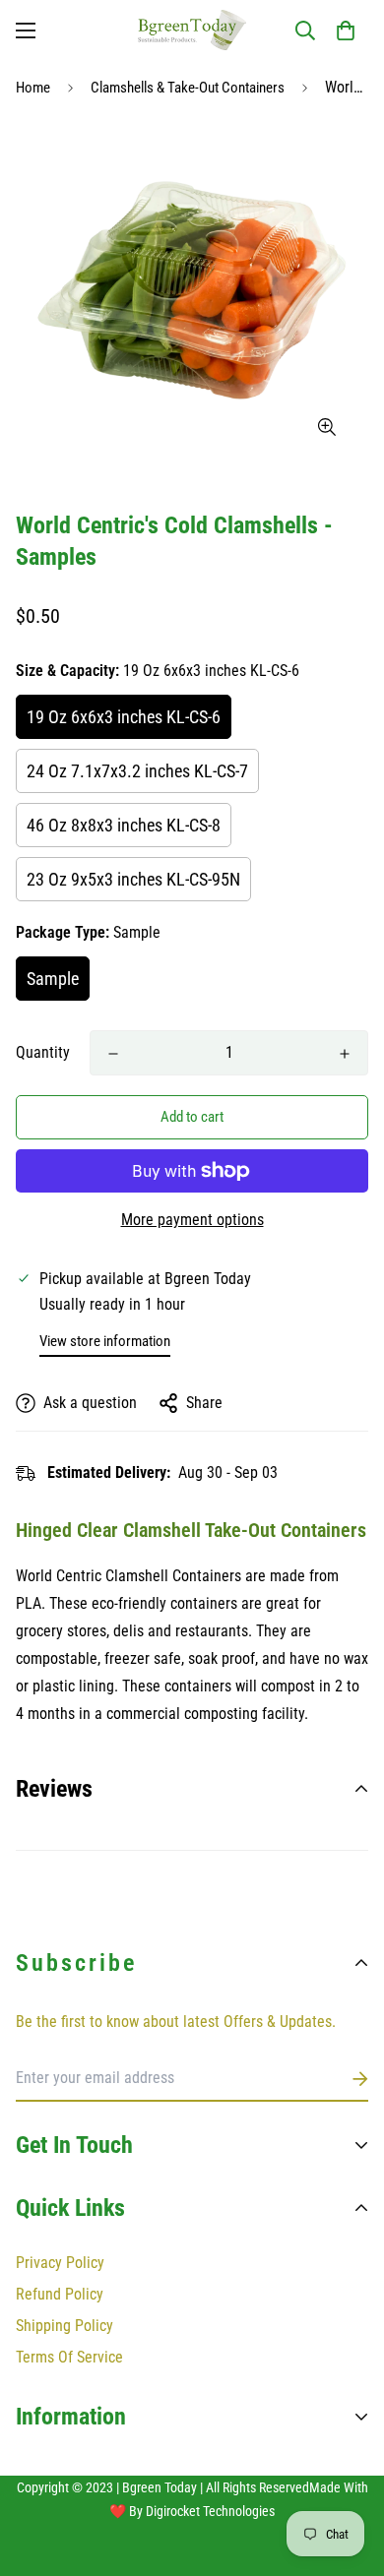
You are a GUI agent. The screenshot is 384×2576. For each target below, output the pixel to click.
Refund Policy (60, 2294)
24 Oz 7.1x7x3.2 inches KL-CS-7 (137, 771)
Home (33, 88)
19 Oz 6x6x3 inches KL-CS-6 (124, 717)
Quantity (43, 1052)
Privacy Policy (60, 2263)
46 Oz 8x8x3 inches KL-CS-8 (124, 825)
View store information (105, 1341)
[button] (346, 31)
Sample (53, 979)
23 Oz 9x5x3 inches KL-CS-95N (133, 879)
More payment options (192, 1220)
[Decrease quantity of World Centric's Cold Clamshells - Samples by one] (113, 1054)
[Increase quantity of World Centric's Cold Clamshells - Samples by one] (345, 1054)
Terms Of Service (69, 2357)
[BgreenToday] (192, 30)
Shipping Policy (64, 2326)
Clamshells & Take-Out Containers (188, 88)
